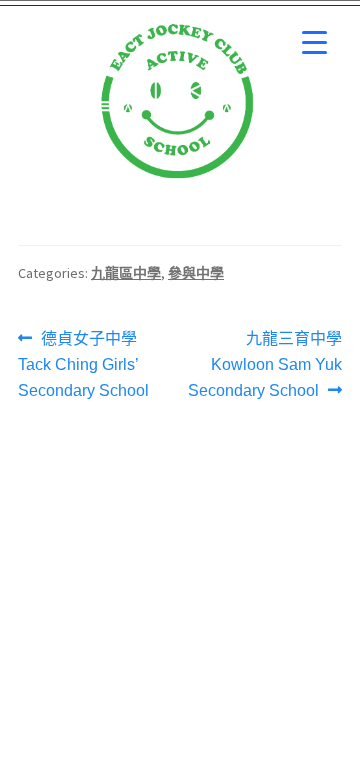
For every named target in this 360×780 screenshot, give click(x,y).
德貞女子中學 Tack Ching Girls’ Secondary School (83, 362)
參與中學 (196, 273)
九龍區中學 (126, 273)
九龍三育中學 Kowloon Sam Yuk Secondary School (265, 362)
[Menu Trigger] (314, 42)
